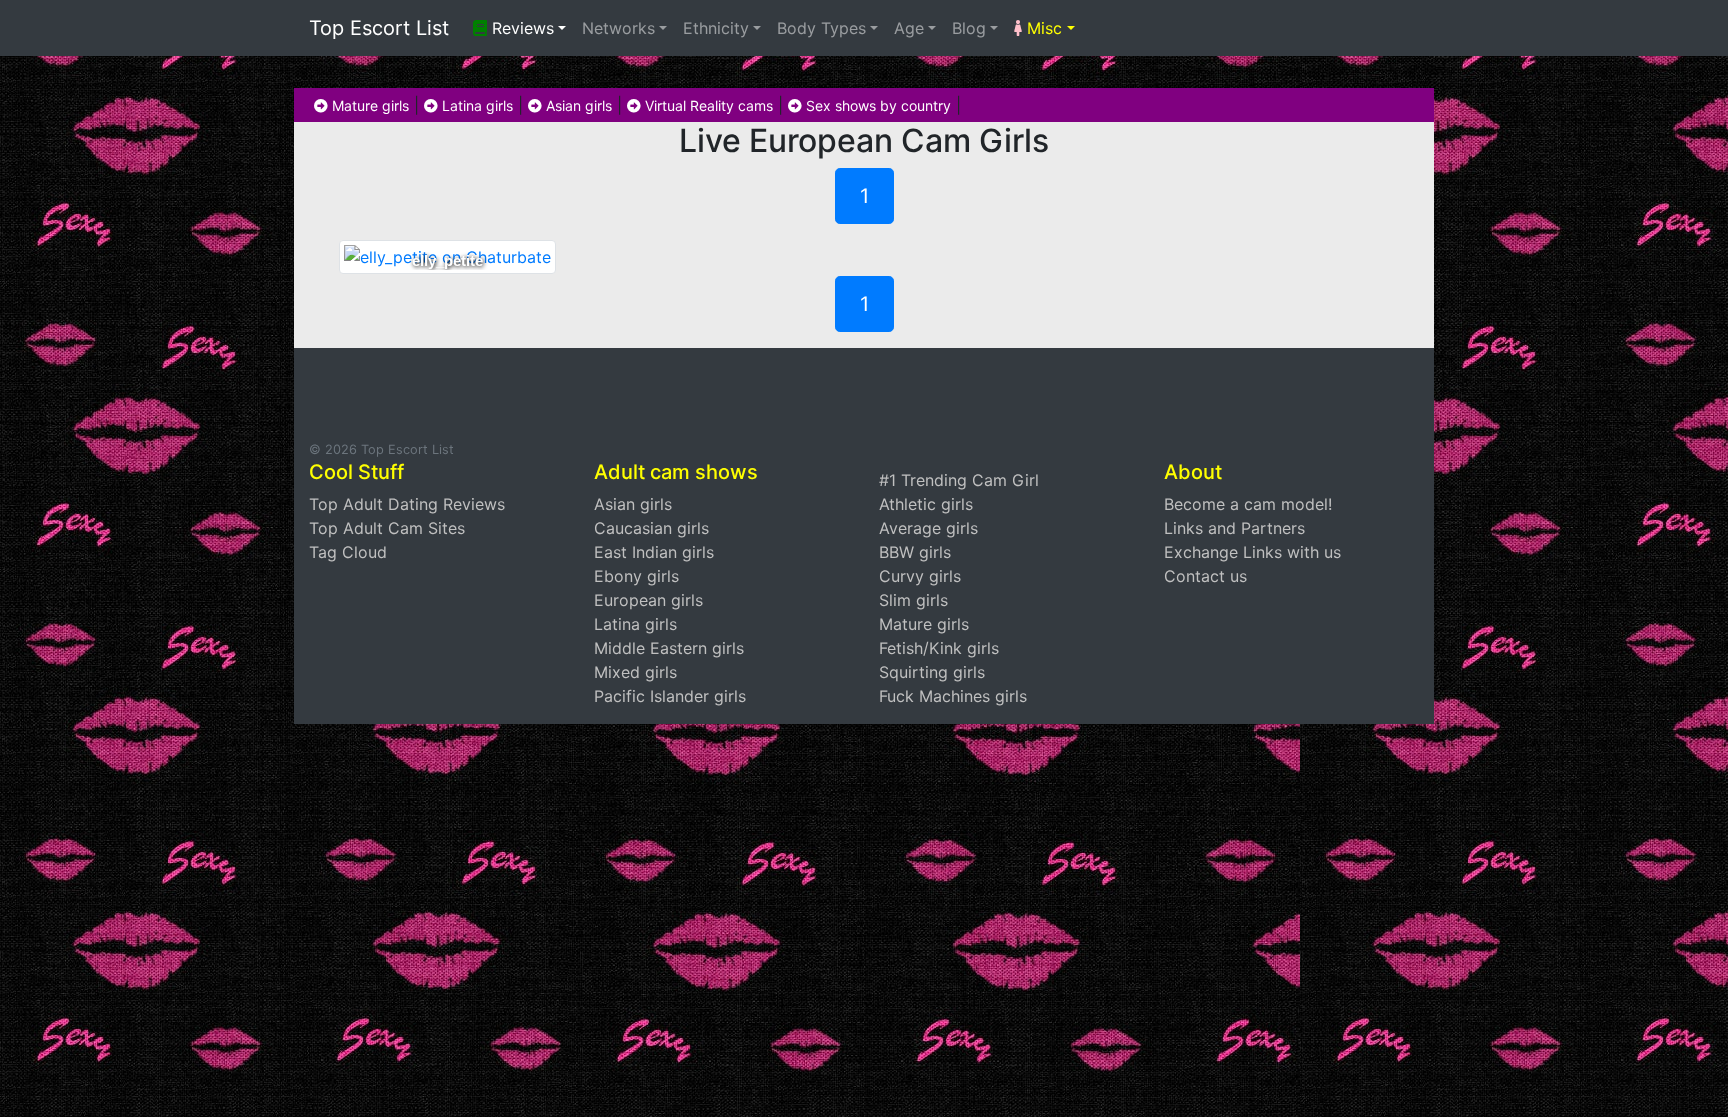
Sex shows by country (876, 105)
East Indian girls (654, 552)
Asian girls (577, 105)
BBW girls (915, 552)
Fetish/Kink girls (939, 648)
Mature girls (368, 105)
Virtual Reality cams (707, 105)
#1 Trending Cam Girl (959, 480)
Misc (1042, 28)
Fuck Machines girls (953, 696)
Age (909, 28)
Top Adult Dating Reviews (407, 504)
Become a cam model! (1248, 504)
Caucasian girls (651, 528)
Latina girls (475, 105)
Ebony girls (636, 576)
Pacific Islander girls (670, 696)
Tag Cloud (348, 552)
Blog (969, 28)
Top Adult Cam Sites (387, 528)
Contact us (1205, 576)
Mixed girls (635, 672)
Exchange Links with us (1252, 552)
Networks (618, 28)
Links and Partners (1234, 528)
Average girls (928, 528)
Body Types (821, 28)
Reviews (520, 28)
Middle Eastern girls (669, 648)
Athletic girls (926, 504)
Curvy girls (920, 576)
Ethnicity (716, 28)
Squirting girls (932, 672)
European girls (648, 600)
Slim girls (913, 600)
